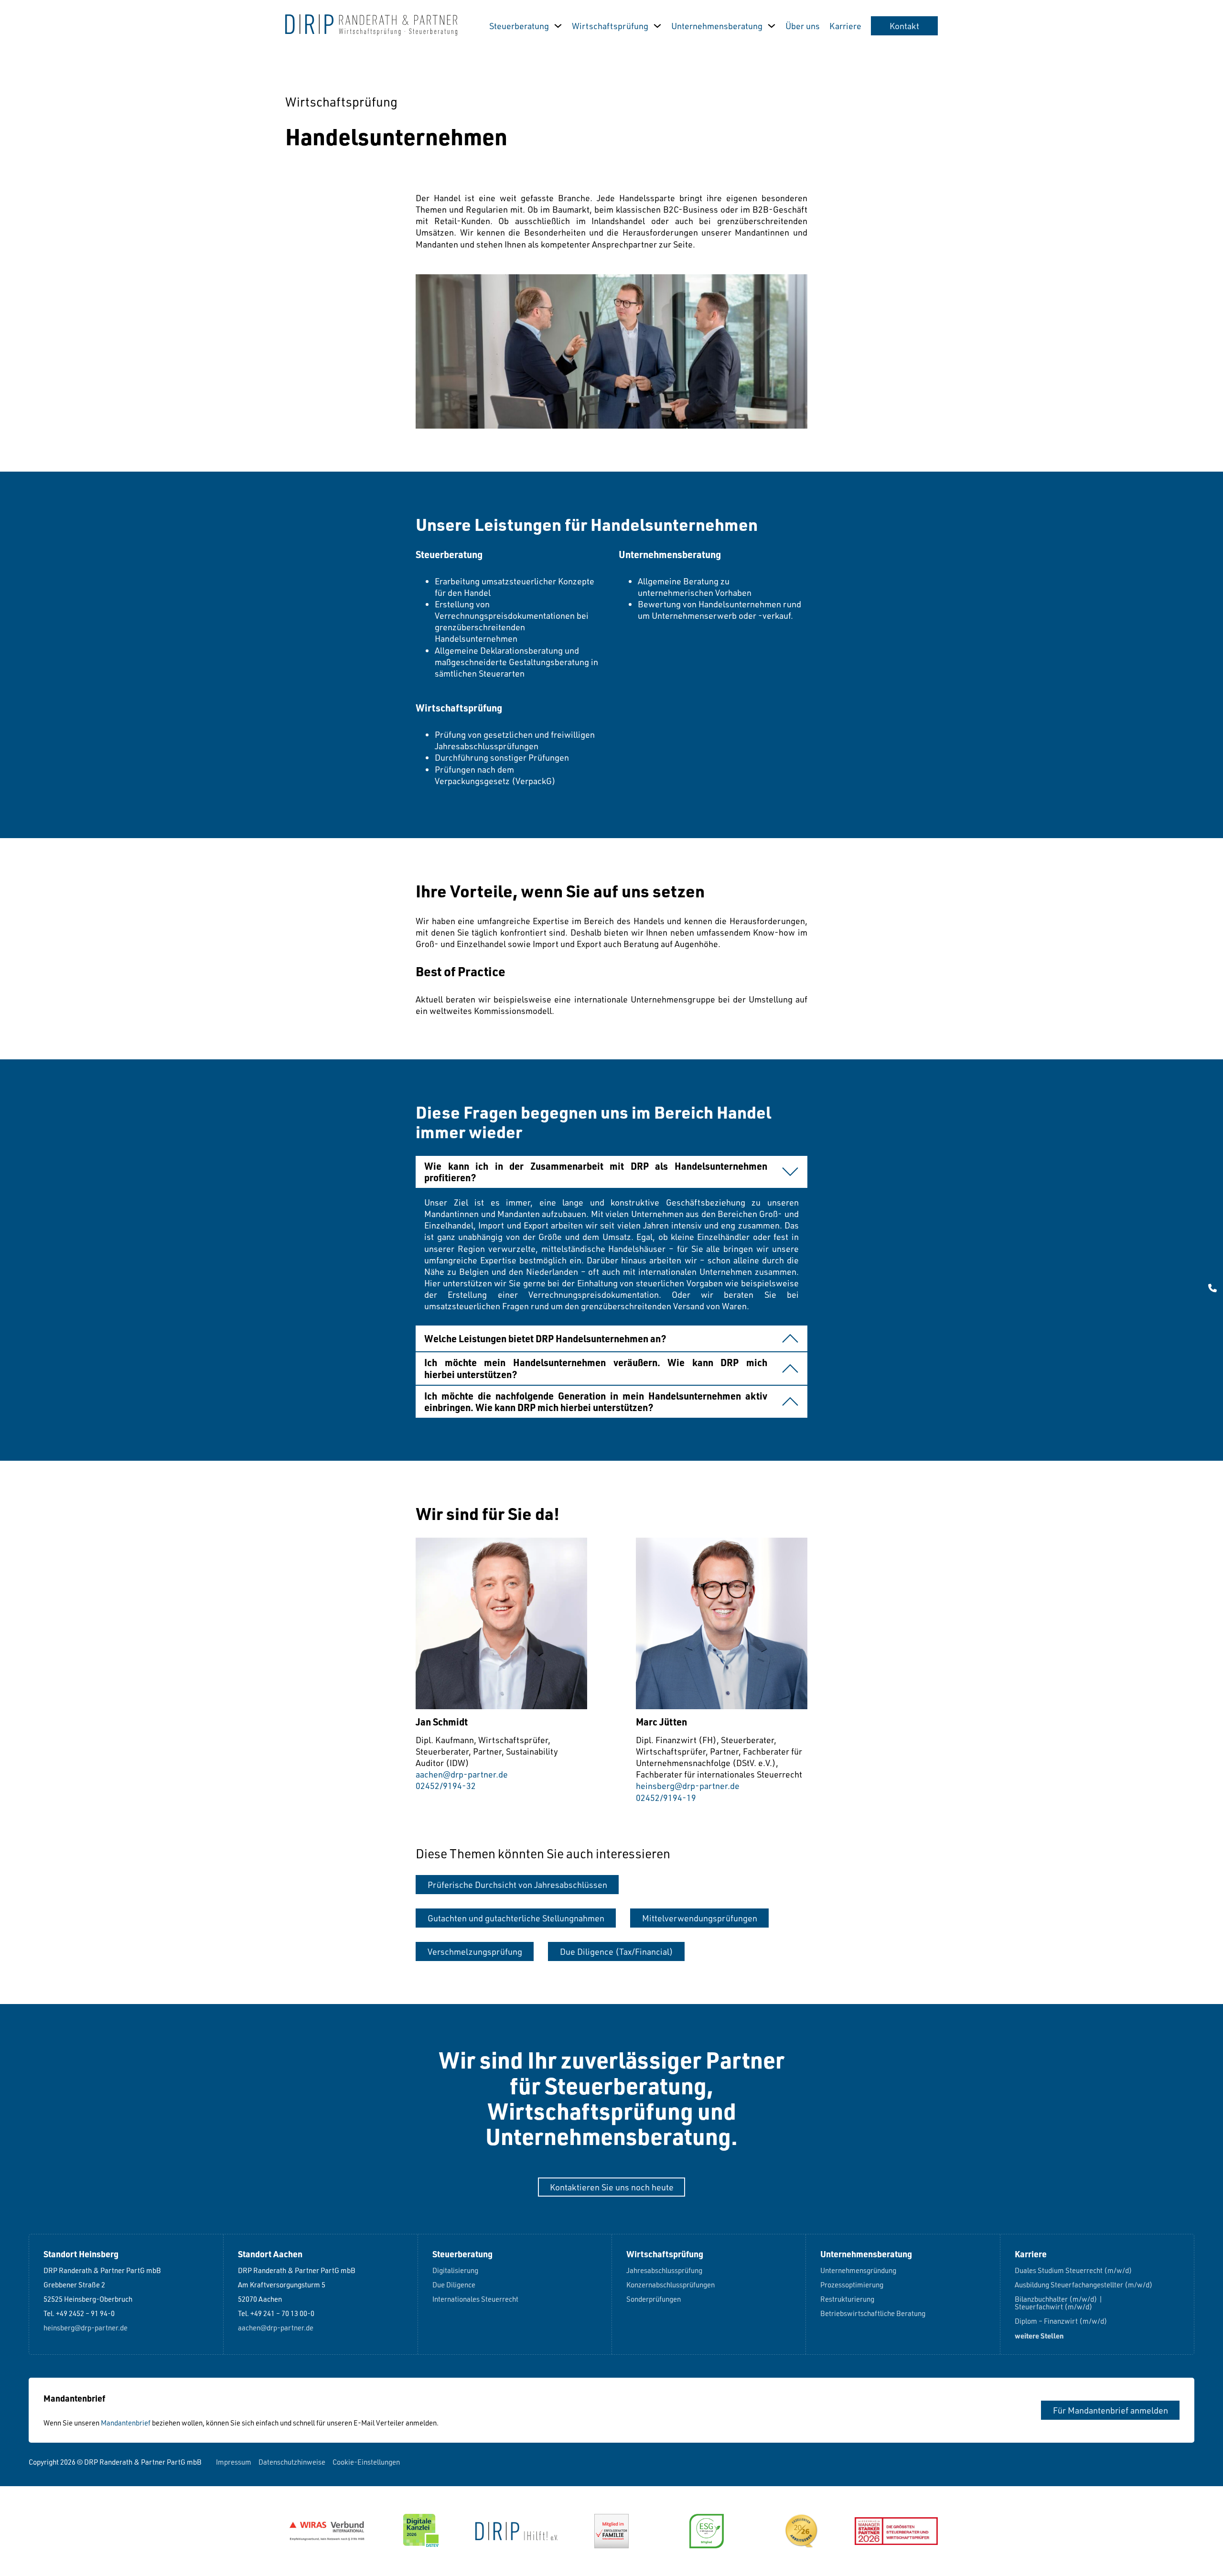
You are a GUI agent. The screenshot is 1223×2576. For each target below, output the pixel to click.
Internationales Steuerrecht (475, 2300)
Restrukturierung (847, 2300)
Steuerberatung (519, 26)
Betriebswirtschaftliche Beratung (873, 2314)
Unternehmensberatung (717, 26)
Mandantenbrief (126, 2423)
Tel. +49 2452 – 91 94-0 (79, 2314)
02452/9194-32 (446, 1786)
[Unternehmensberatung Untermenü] (772, 26)
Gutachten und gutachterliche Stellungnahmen (516, 1918)
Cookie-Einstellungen (366, 2462)
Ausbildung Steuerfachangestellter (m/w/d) (1084, 2285)
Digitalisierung (455, 2271)
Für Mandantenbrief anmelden (1110, 2410)
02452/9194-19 (666, 1798)
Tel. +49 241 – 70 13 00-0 (276, 2314)
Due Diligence (454, 2285)
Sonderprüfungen (654, 2300)
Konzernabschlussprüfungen (671, 2285)
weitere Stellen (1039, 2336)
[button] (611, 1172)
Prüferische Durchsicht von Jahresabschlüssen (517, 1885)
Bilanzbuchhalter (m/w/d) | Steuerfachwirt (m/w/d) (1059, 2303)
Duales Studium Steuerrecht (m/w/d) (1073, 2271)
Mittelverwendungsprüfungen (700, 1918)
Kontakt (904, 26)
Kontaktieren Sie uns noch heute (612, 2187)
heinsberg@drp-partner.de (688, 1786)
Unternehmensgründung (858, 2271)
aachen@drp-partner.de (462, 1774)
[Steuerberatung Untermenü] (558, 26)
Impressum (234, 2462)
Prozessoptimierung (852, 2285)
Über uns (803, 26)
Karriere (845, 26)
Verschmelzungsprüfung (475, 1951)
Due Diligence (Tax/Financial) (617, 1951)
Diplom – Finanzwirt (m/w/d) (1061, 2322)
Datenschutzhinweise (292, 2462)
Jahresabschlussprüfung (664, 2271)
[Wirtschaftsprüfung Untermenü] (657, 26)
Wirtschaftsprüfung (610, 26)
